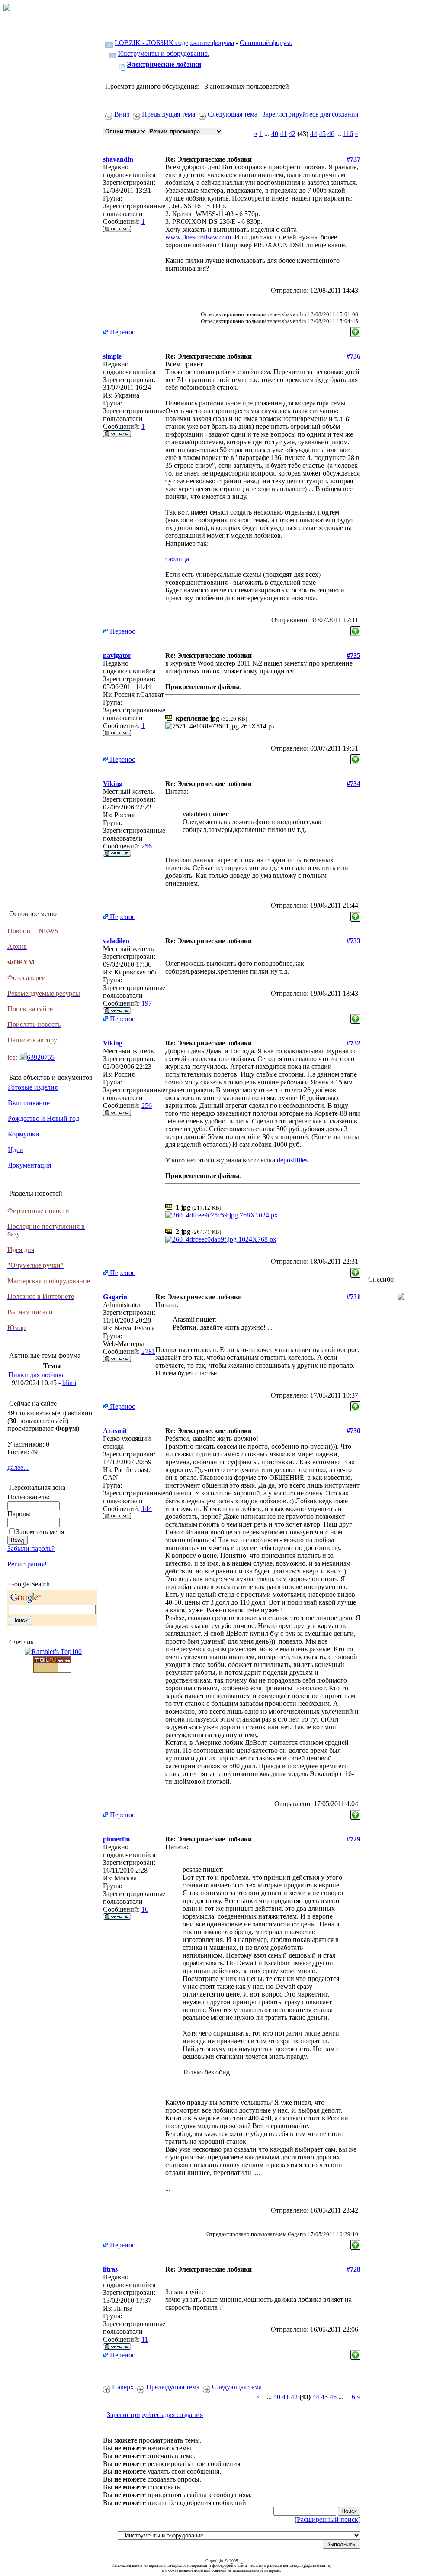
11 (145, 2339)
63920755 (41, 1057)
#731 (353, 1297)
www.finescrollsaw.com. (199, 237)
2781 (148, 1351)
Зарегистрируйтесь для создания (310, 114)
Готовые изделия (33, 1087)
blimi (69, 1383)
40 (275, 134)
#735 (353, 655)
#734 (353, 784)
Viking (113, 784)
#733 (353, 941)
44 (314, 134)
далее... (18, 1468)
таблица (177, 559)
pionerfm (116, 1839)
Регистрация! (27, 1564)
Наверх (123, 2387)
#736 (353, 356)
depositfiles (292, 1160)
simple (112, 356)
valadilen (116, 941)
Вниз (122, 114)
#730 (353, 1431)
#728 (353, 2269)
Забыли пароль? (31, 1549)
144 (147, 1509)
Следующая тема (233, 114)
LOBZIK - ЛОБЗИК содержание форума (174, 43)
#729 (353, 1839)
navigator (117, 655)
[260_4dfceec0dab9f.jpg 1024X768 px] (221, 1239)
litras (110, 2269)
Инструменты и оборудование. (164, 53)
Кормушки (24, 1134)
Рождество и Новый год (43, 1118)
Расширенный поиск (327, 2519)
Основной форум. (266, 43)
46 (331, 134)
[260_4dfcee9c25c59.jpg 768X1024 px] (221, 1215)
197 (147, 1003)
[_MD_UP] (355, 330)
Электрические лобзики (164, 64)
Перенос (122, 332)
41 (283, 134)
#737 (353, 159)
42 (292, 134)
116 (348, 134)
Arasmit (115, 1431)
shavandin (118, 159)
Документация (29, 1165)
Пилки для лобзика (37, 1375)
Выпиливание (29, 1103)
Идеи (16, 1150)
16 (145, 1909)
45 (322, 134)
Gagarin (115, 1297)
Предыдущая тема (169, 114)
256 (147, 846)
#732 (353, 1043)
